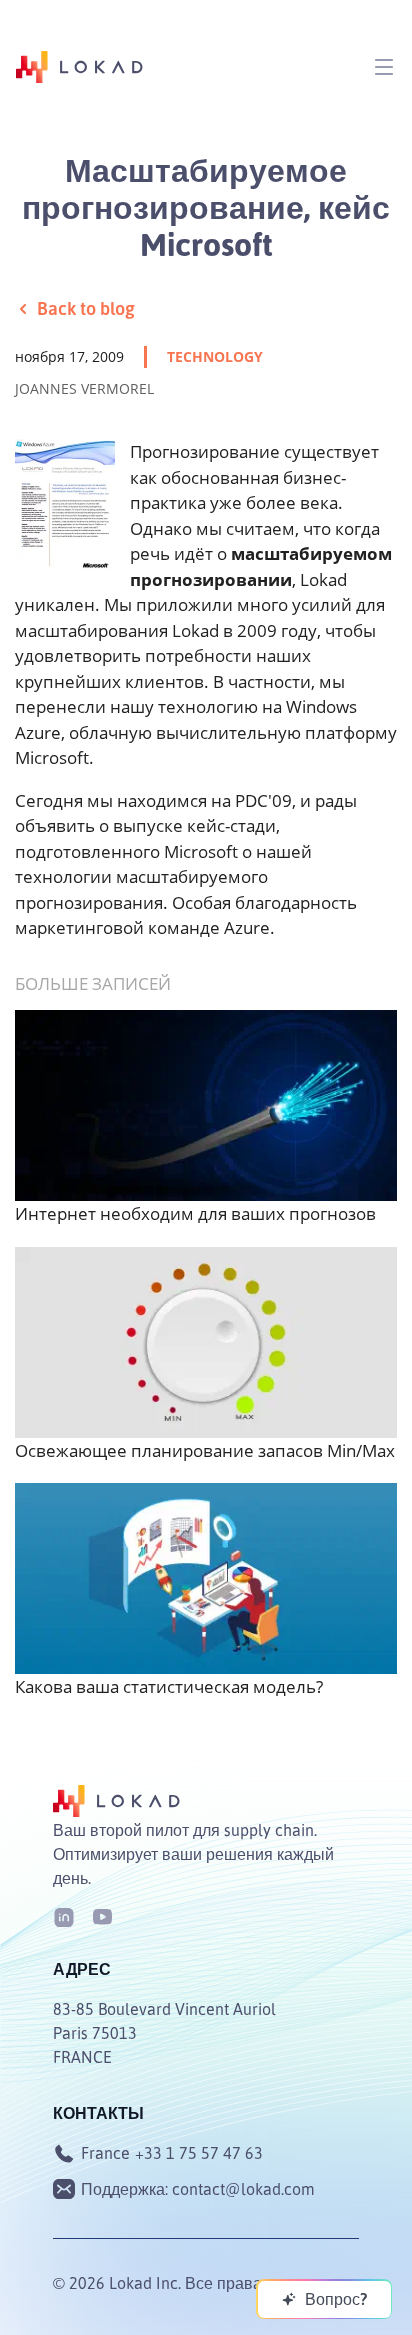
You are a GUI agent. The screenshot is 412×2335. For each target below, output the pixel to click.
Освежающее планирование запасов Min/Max (205, 1450)
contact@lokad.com (243, 2189)
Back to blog (86, 308)
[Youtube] (102, 1915)
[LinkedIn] (64, 1915)
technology (215, 356)
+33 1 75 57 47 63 (199, 2153)
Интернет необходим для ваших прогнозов (195, 1213)
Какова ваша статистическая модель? (169, 1686)
